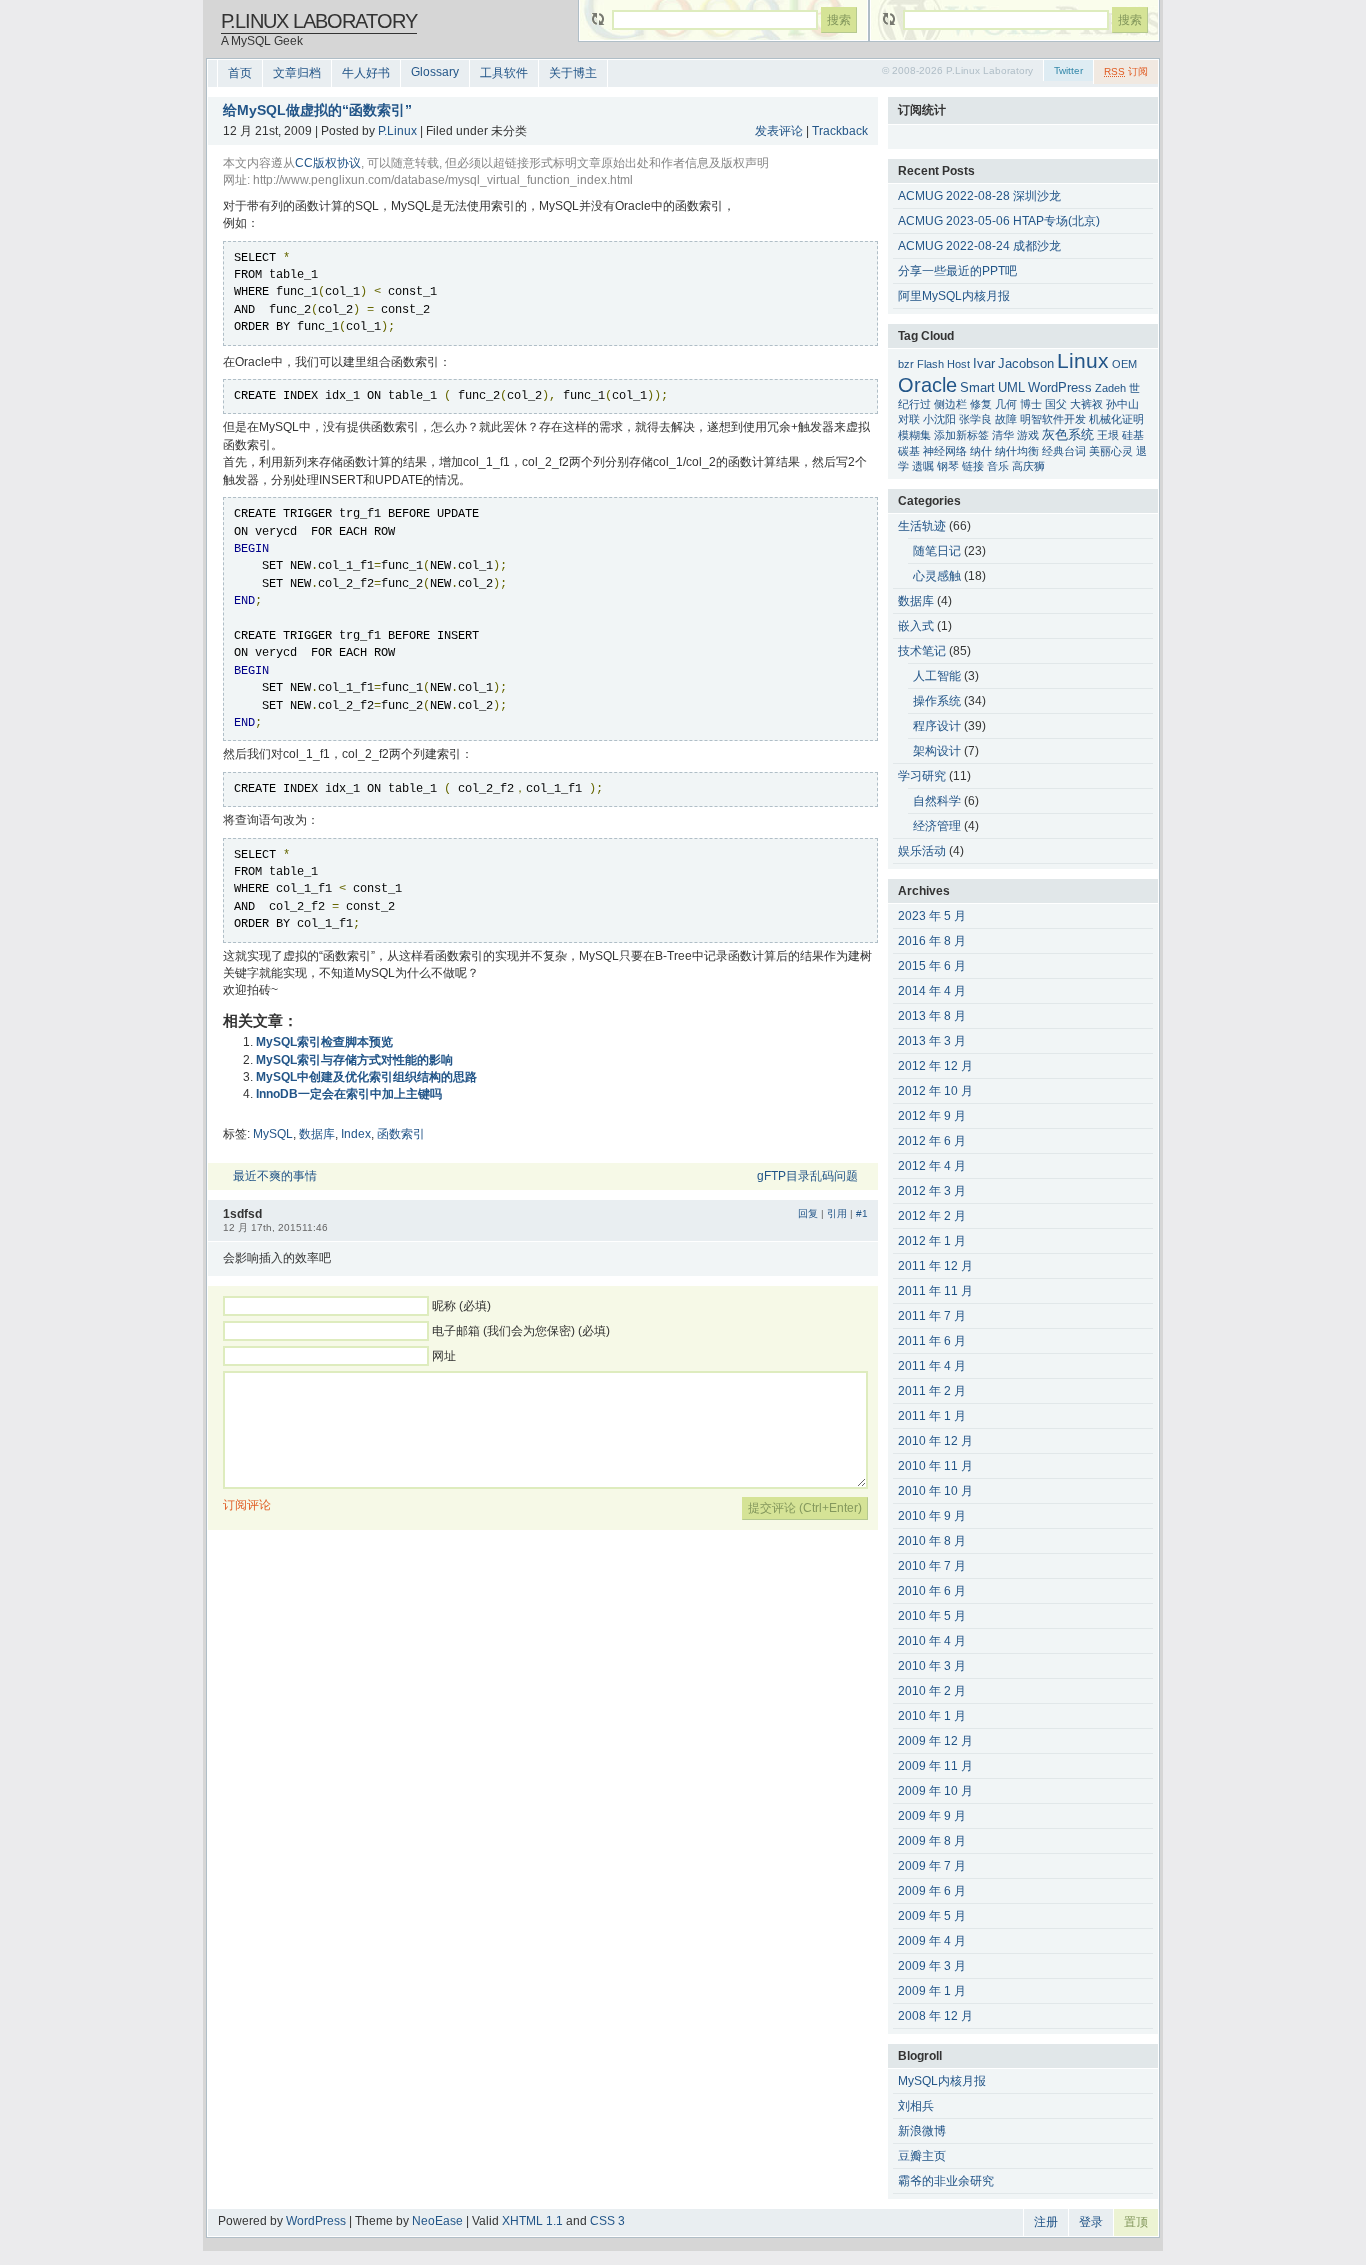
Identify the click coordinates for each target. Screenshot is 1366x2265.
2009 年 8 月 (932, 1841)
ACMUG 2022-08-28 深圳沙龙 (979, 196)
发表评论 (779, 131)
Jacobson (1026, 364)
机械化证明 (1116, 419)
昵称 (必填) (461, 1306)
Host (958, 364)
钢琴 (948, 466)
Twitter (1068, 70)
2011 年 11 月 (935, 1291)
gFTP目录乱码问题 (807, 1176)
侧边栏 (950, 404)
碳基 (909, 451)
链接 (973, 466)
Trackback (840, 131)
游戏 (1028, 435)
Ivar (984, 364)
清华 (1003, 435)
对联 (909, 419)
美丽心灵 (1111, 451)
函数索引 (401, 1134)
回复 (808, 1213)
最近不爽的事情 (275, 1176)
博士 (1031, 404)
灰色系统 (1068, 435)
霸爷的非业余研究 (946, 2181)
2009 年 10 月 (935, 1791)
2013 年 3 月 (932, 1041)
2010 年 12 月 (935, 1441)
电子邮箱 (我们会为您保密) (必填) (521, 1331)
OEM (1124, 364)
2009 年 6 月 (932, 1891)
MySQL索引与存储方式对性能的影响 (354, 1060)
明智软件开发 (1053, 419)
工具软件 (504, 73)
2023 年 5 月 (932, 916)
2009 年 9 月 (932, 1816)
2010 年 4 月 (932, 1641)
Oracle (927, 385)
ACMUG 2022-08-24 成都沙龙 (979, 246)
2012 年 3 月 (932, 1191)
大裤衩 (1086, 404)
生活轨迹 (922, 526)
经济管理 (937, 826)
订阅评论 (247, 1505)
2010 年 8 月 (932, 1541)
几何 (1006, 404)
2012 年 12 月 (935, 1066)
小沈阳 (939, 419)
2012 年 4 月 (932, 1166)
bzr (906, 364)
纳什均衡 (1017, 451)
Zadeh (1110, 388)
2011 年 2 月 (932, 1391)
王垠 (1108, 435)
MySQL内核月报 (942, 2081)
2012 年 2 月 (932, 1216)
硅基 (1133, 435)
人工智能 (937, 676)
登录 (1091, 2222)
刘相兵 (916, 2106)
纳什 (981, 451)
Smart (977, 388)
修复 (981, 404)
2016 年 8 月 (932, 941)
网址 (444, 1356)
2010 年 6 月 (932, 1591)
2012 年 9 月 (932, 1116)
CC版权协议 (328, 163)
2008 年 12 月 (935, 2016)
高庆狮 (1028, 466)
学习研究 (922, 776)
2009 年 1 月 (932, 1991)
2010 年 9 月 (932, 1516)
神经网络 (945, 451)
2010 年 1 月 (932, 1716)
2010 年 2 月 (932, 1691)
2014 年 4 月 (932, 991)
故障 (1006, 419)
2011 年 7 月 (932, 1316)
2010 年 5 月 (932, 1616)
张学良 (975, 419)
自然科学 (937, 801)
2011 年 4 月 (932, 1366)
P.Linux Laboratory (319, 21)
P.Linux (397, 131)
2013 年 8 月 (932, 1016)
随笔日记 (937, 551)
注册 (1046, 2222)
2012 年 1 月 (932, 1241)
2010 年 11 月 (935, 1466)
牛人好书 (366, 73)
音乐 (998, 466)
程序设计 (937, 726)
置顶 (1136, 2222)
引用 (837, 1213)
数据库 (317, 1134)
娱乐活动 (922, 851)
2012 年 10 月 (935, 1091)
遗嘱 (923, 466)
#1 (862, 1213)
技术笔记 (922, 651)
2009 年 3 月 (932, 1966)
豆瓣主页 (922, 2156)
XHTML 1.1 (532, 2221)
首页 (240, 73)
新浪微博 (922, 2131)
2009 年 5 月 (932, 1916)
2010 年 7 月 (932, 1566)
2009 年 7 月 (932, 1866)
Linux (1083, 361)
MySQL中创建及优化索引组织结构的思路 (366, 1077)
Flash (930, 364)
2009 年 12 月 (935, 1741)
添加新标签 (961, 435)
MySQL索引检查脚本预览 (324, 1042)
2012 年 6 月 (932, 1141)
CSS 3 (607, 2221)
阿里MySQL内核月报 (954, 296)
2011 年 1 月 (932, 1416)
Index (356, 1134)
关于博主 (573, 73)
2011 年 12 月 (935, 1266)
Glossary (435, 72)
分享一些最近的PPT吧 (957, 271)
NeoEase (437, 2221)
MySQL (273, 1134)
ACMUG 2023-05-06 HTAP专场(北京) (999, 221)
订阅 (1126, 71)
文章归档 (297, 73)
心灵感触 (937, 576)
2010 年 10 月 (935, 1491)
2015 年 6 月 (932, 966)
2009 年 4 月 (932, 1941)
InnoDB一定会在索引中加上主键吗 (349, 1094)
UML (1011, 388)
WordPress (1060, 388)
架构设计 (937, 751)
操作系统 (937, 701)
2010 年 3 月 (932, 1666)
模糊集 (914, 435)
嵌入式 (916, 626)
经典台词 (1064, 451)
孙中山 (1122, 404)
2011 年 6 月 (932, 1341)
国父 (1056, 404)
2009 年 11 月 (935, 1766)
